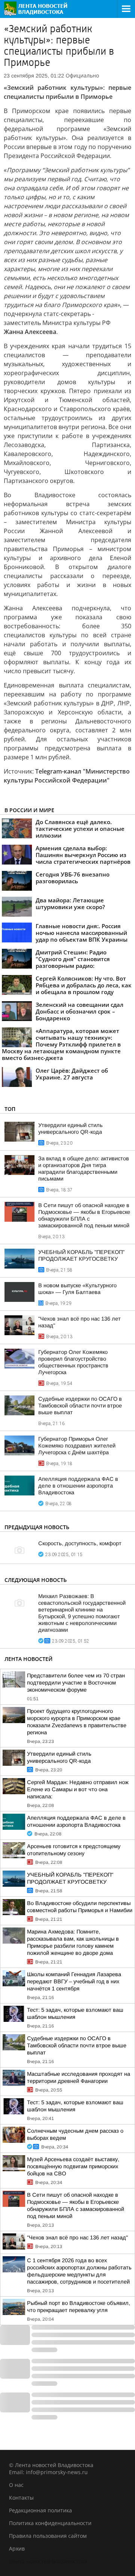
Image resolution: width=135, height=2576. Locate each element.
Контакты (21, 2498)
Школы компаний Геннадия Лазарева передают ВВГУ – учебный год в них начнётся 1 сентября (74, 1981)
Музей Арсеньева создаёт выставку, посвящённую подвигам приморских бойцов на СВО (73, 2166)
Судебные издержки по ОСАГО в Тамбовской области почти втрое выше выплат (80, 1406)
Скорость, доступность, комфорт (80, 1543)
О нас (16, 2485)
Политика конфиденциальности (50, 2523)
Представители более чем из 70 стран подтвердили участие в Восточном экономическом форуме (76, 1683)
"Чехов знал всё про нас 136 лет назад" (77, 2238)
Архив (17, 2548)
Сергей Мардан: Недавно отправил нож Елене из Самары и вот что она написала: (78, 1789)
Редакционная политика (40, 2510)
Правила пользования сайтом (48, 2536)
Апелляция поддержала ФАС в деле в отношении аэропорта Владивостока (78, 1486)
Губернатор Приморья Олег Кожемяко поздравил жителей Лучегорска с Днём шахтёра (77, 1446)
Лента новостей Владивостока (48, 2561)
